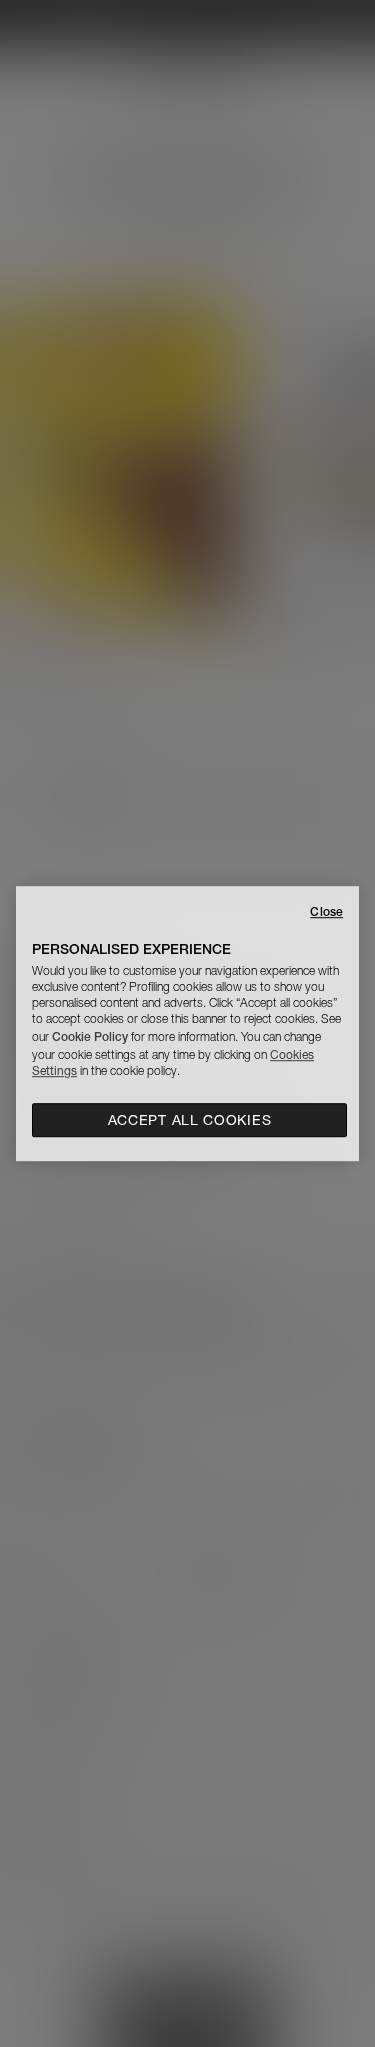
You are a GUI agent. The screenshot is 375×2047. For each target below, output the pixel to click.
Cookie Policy (90, 1036)
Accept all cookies (190, 1120)
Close (326, 911)
